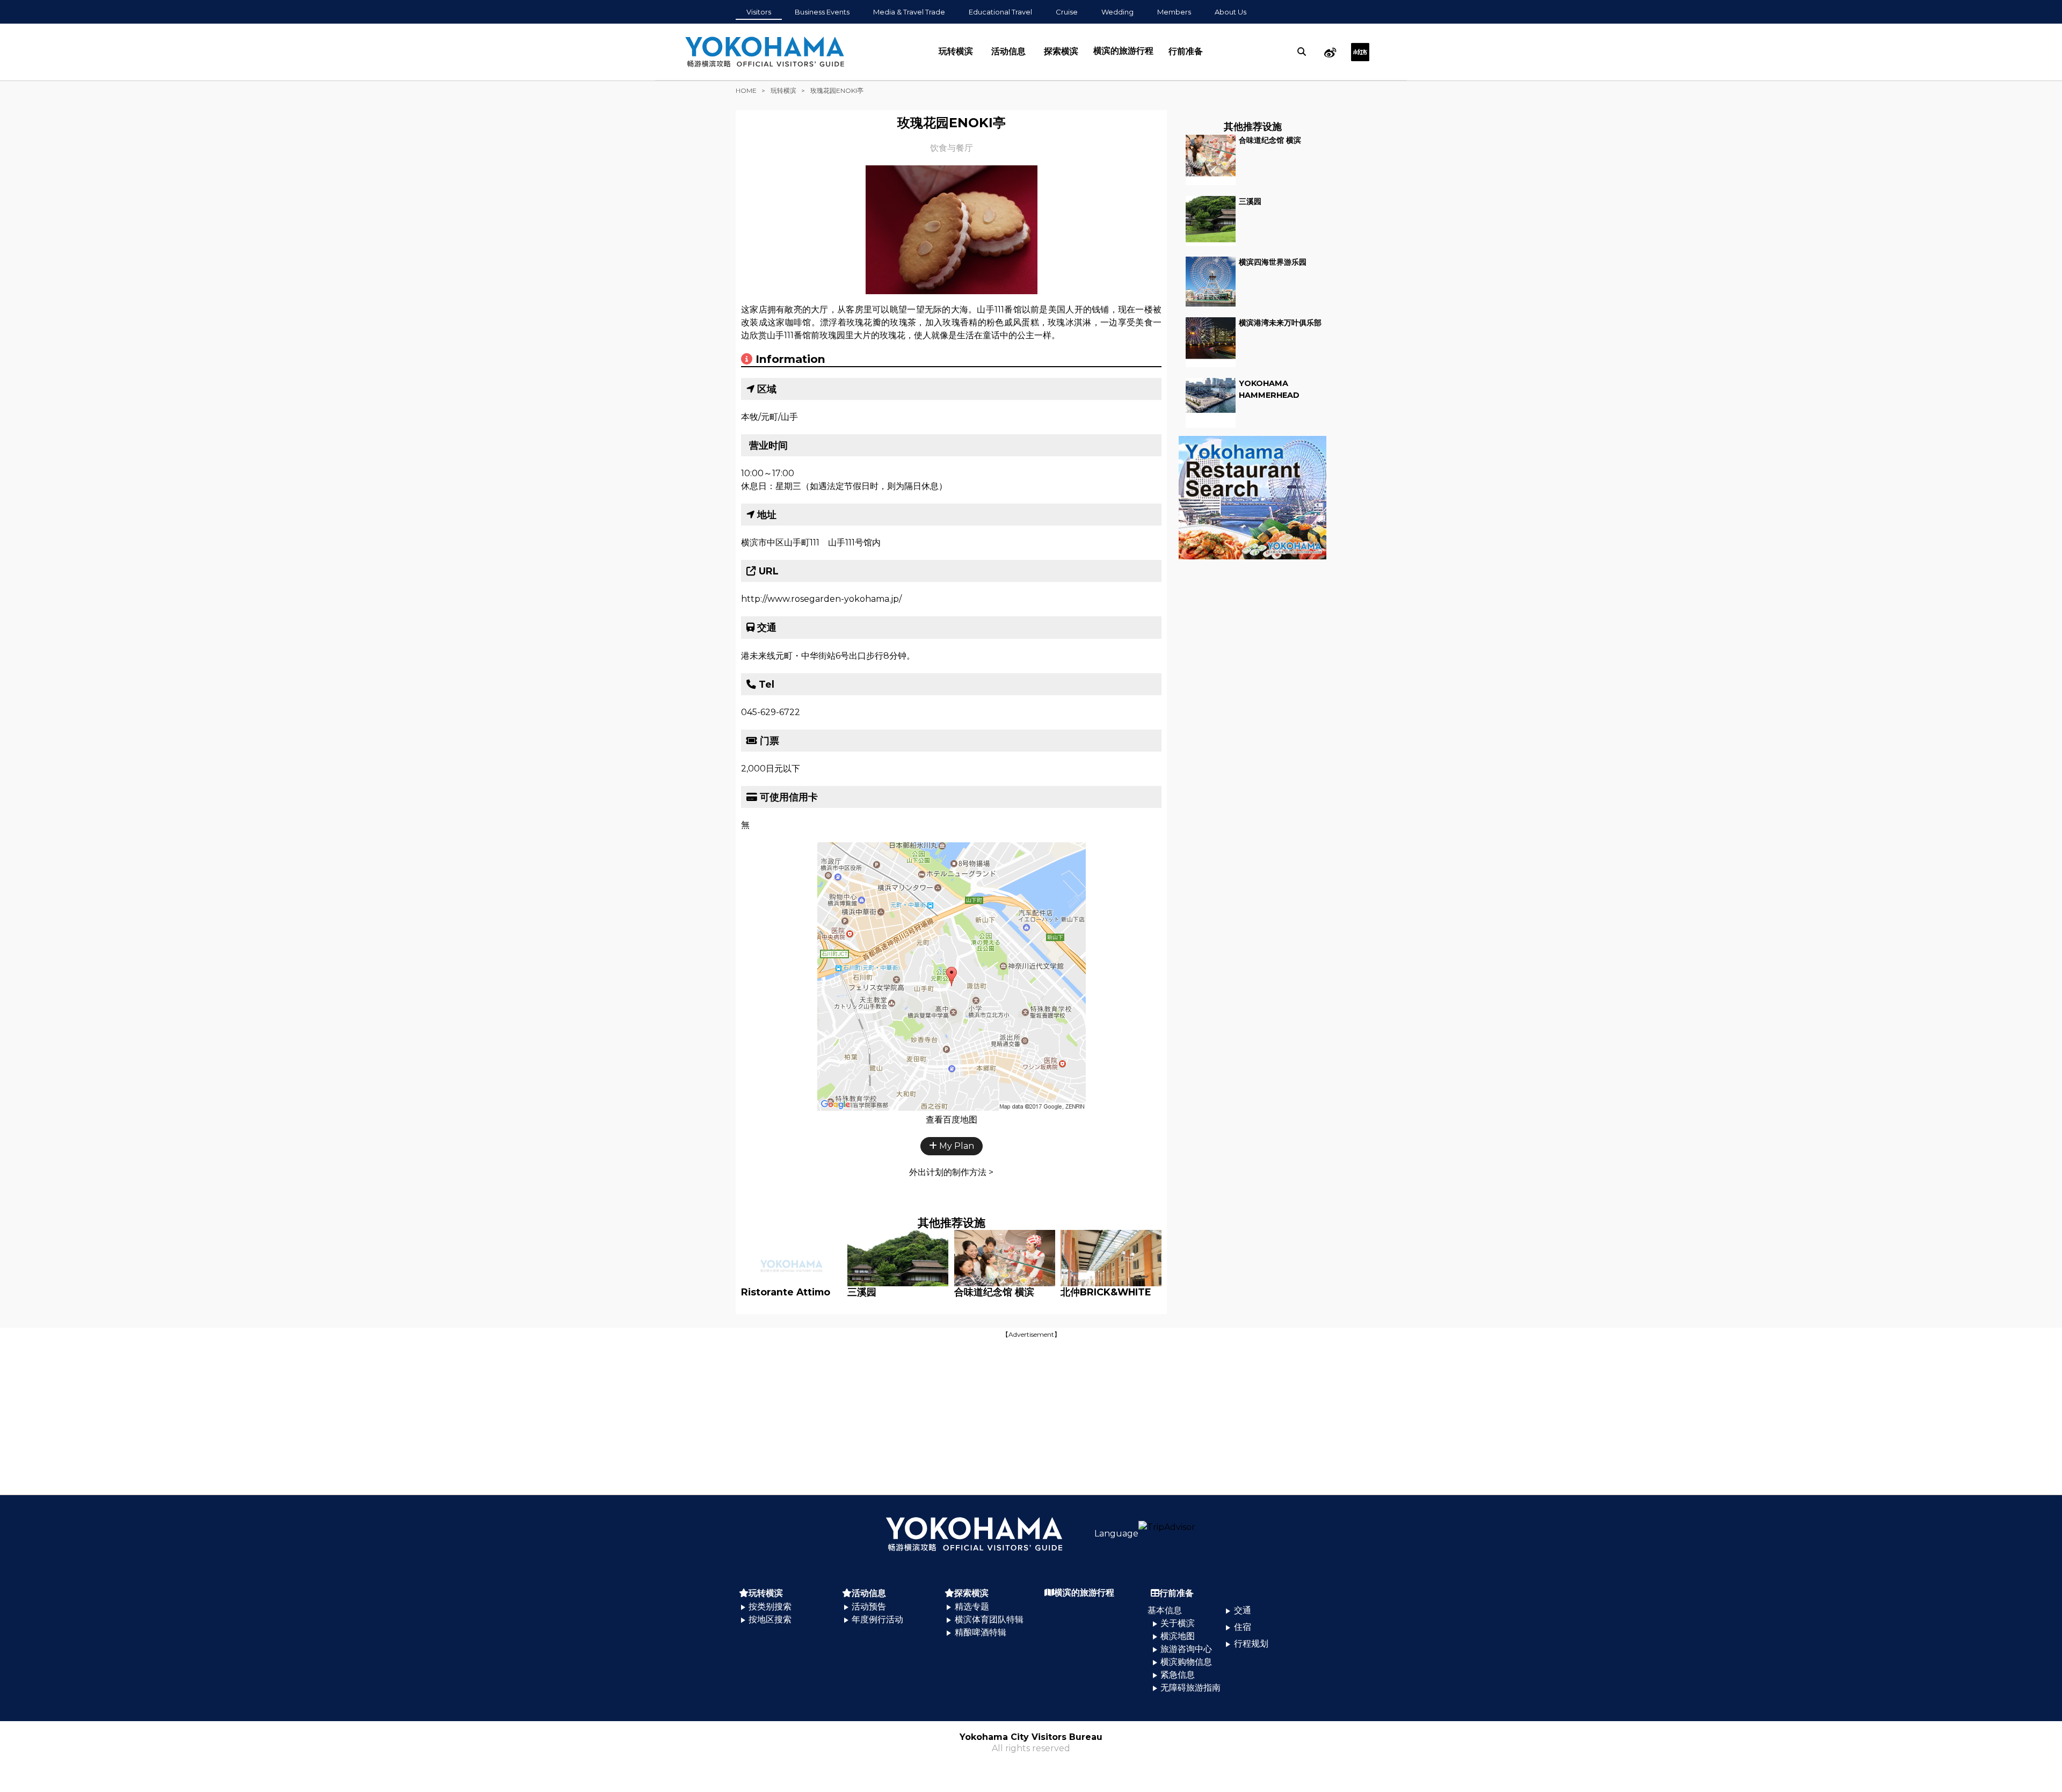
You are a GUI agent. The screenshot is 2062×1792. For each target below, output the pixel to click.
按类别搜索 (770, 1607)
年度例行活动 (877, 1619)
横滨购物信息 (1186, 1662)
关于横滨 (1178, 1623)
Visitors (759, 12)
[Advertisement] (1031, 1416)
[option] (951, 230)
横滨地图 (1178, 1636)
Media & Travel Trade (909, 12)
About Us (1230, 12)
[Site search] (1302, 52)
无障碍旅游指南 (1190, 1688)
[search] (1302, 52)
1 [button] (943, 298)
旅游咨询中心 (1186, 1649)
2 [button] (960, 298)
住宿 (1243, 1627)
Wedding (1117, 12)
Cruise (1067, 12)
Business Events (822, 12)
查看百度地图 (952, 1120)
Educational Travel (1000, 12)
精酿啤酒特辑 (981, 1632)
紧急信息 (1178, 1675)
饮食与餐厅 (952, 148)
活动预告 (869, 1607)
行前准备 (1186, 51)
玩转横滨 (956, 51)
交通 (1243, 1610)
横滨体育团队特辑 (989, 1619)
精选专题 (972, 1607)
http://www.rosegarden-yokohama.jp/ (821, 599)
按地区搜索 (770, 1619)
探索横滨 (1061, 51)
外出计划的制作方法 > (951, 1172)
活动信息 (1008, 51)
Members (1174, 12)
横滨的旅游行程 (1123, 51)
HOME (746, 90)
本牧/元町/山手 (769, 417)
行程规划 (1251, 1644)
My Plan (956, 1146)
